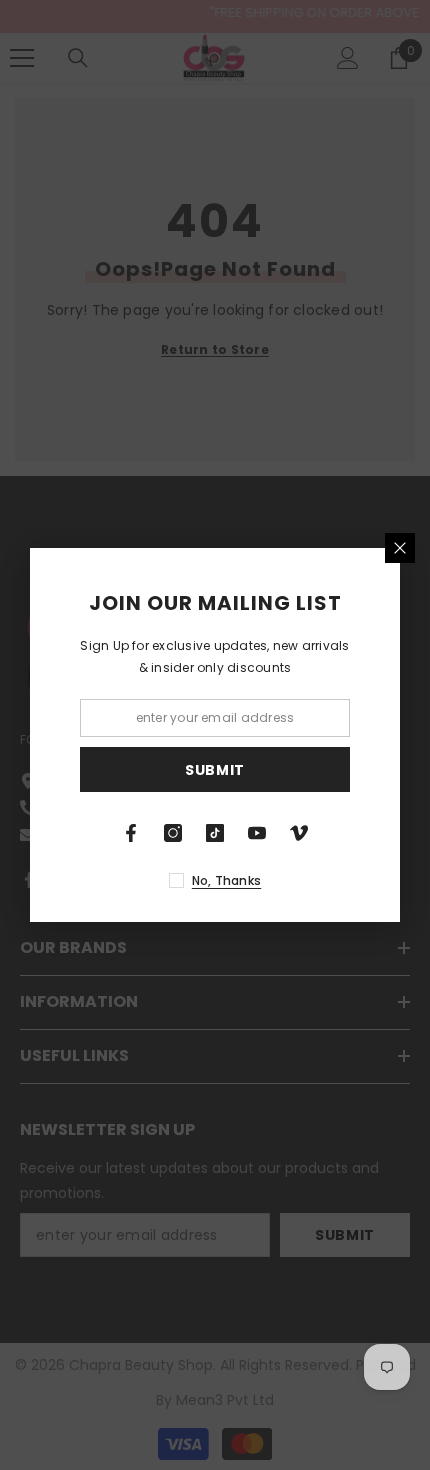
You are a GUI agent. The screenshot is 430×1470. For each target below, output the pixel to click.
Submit (215, 770)
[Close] (400, 548)
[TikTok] (215, 833)
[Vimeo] (299, 833)
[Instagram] (173, 833)
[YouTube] (257, 833)
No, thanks (226, 880)
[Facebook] (131, 833)
